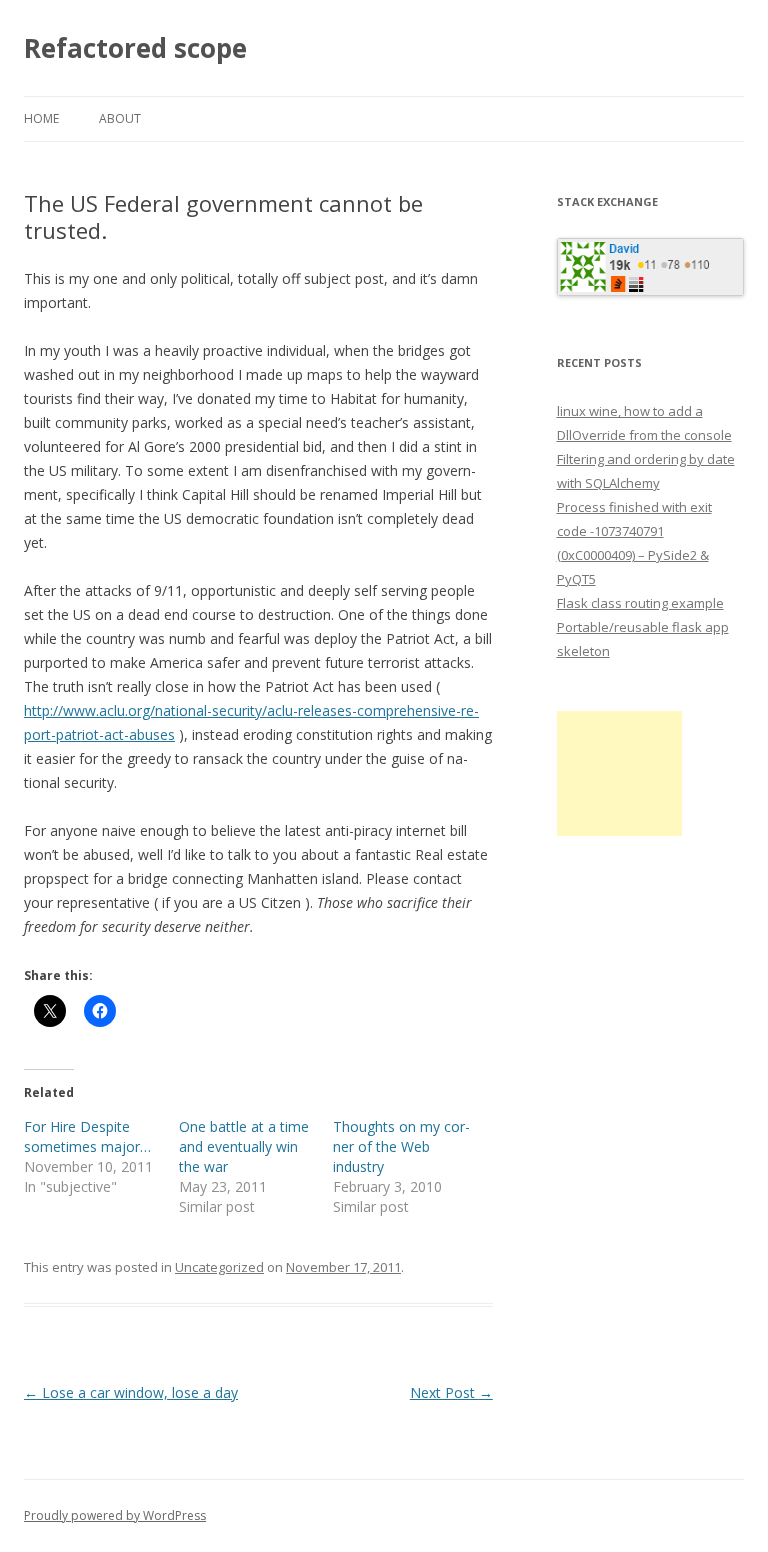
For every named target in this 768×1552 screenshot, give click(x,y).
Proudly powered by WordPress (115, 1515)
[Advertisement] (619, 773)
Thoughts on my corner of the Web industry (401, 1146)
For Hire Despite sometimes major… (87, 1136)
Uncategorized (219, 1267)
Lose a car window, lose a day (131, 1392)
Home (41, 118)
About (120, 118)
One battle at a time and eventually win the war (244, 1146)
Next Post (451, 1392)
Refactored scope (135, 48)
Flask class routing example (640, 603)
